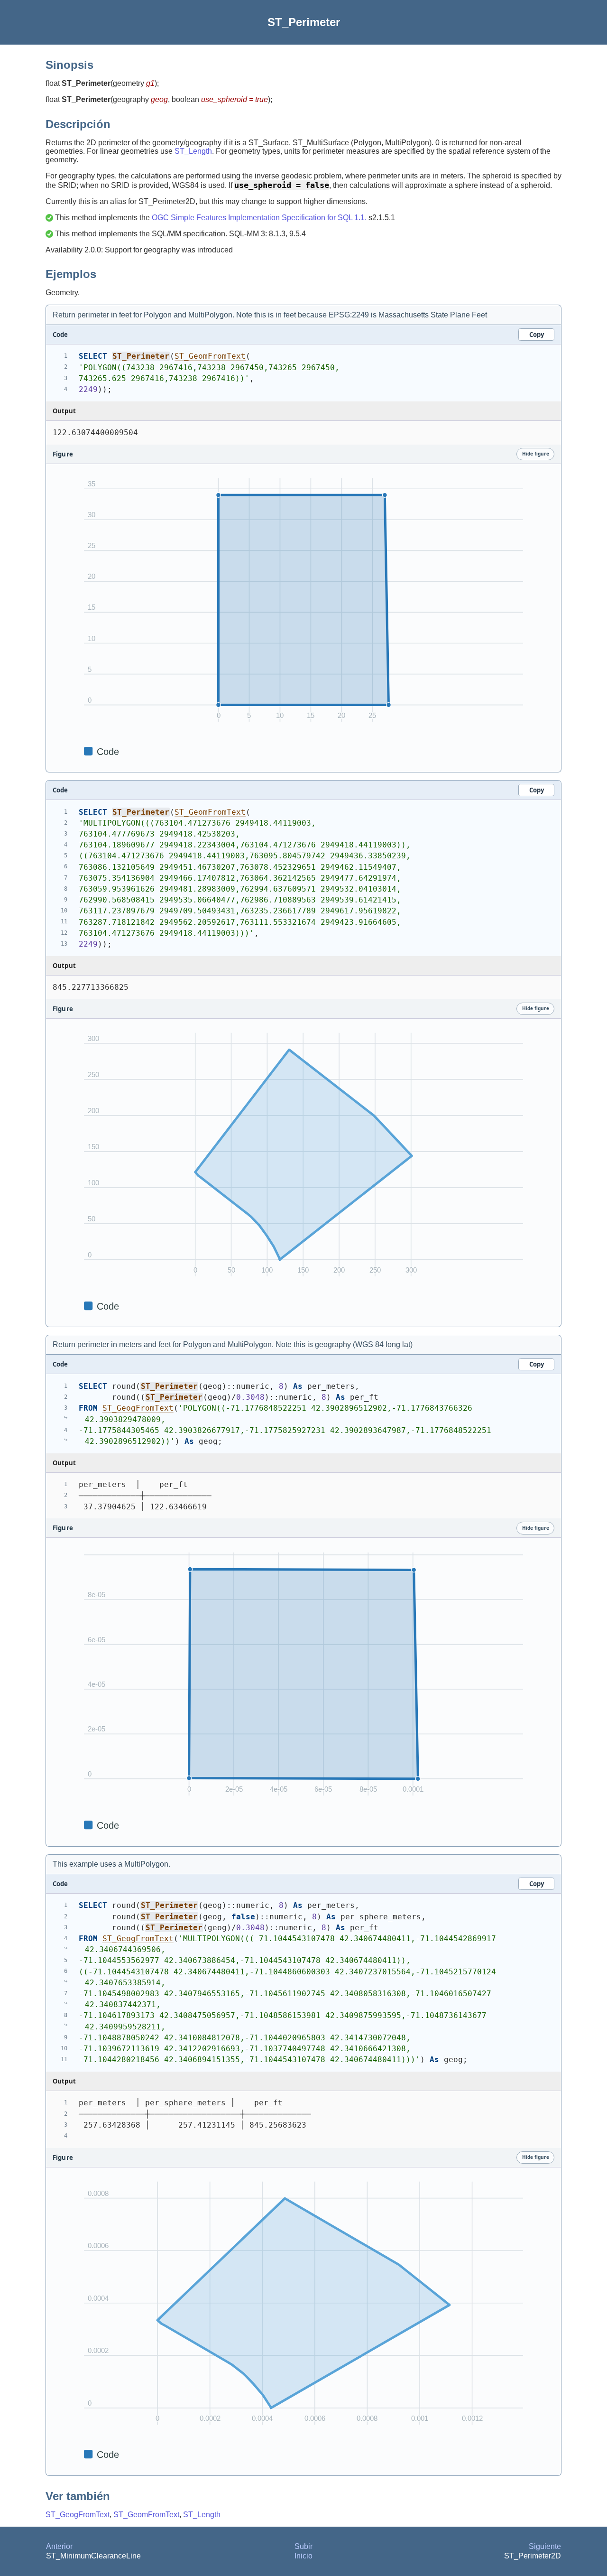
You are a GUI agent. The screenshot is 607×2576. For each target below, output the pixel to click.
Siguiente (545, 2546)
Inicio (303, 2556)
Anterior (59, 2546)
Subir (303, 2546)
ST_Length (193, 151)
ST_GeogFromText (138, 1408)
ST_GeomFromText (210, 356)
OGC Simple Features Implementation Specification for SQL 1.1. (259, 218)
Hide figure (536, 454)
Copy (537, 335)
